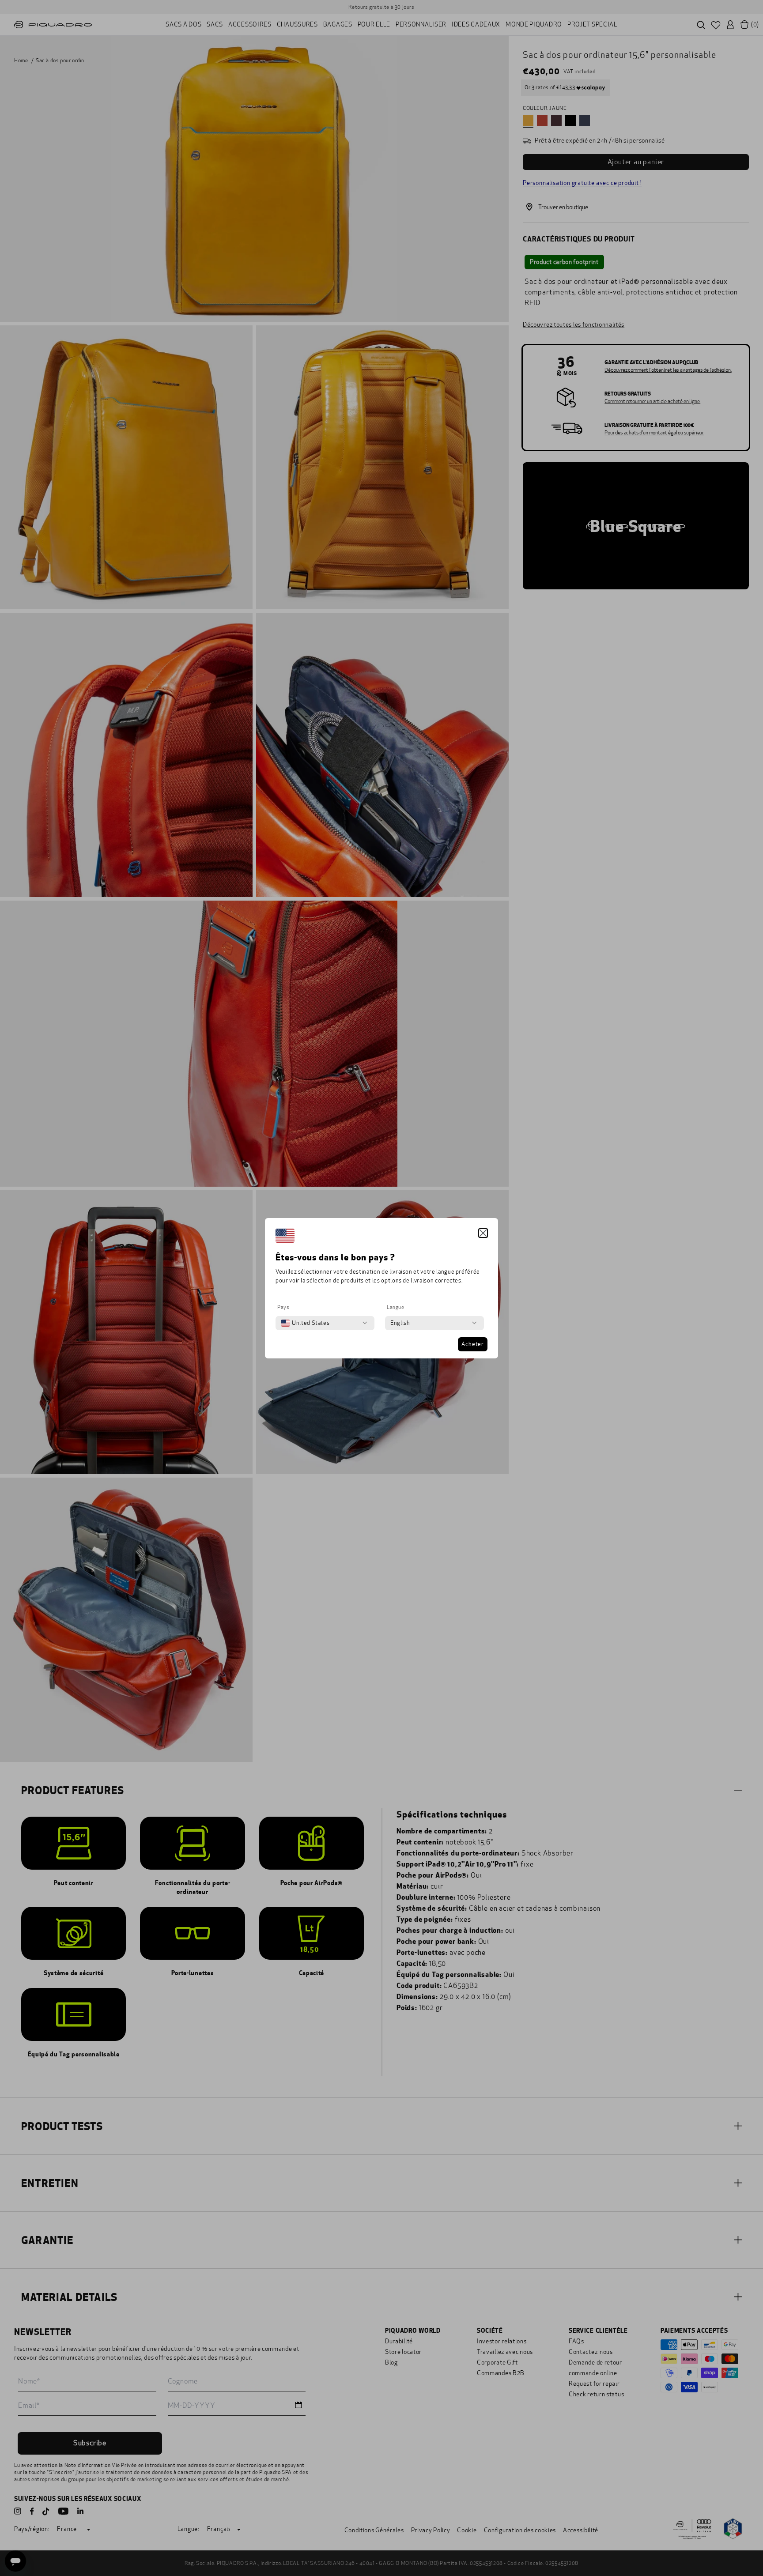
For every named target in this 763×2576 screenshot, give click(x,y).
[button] (483, 1233)
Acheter (473, 1344)
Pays (283, 1307)
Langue (396, 1307)
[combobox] (305, 1323)
